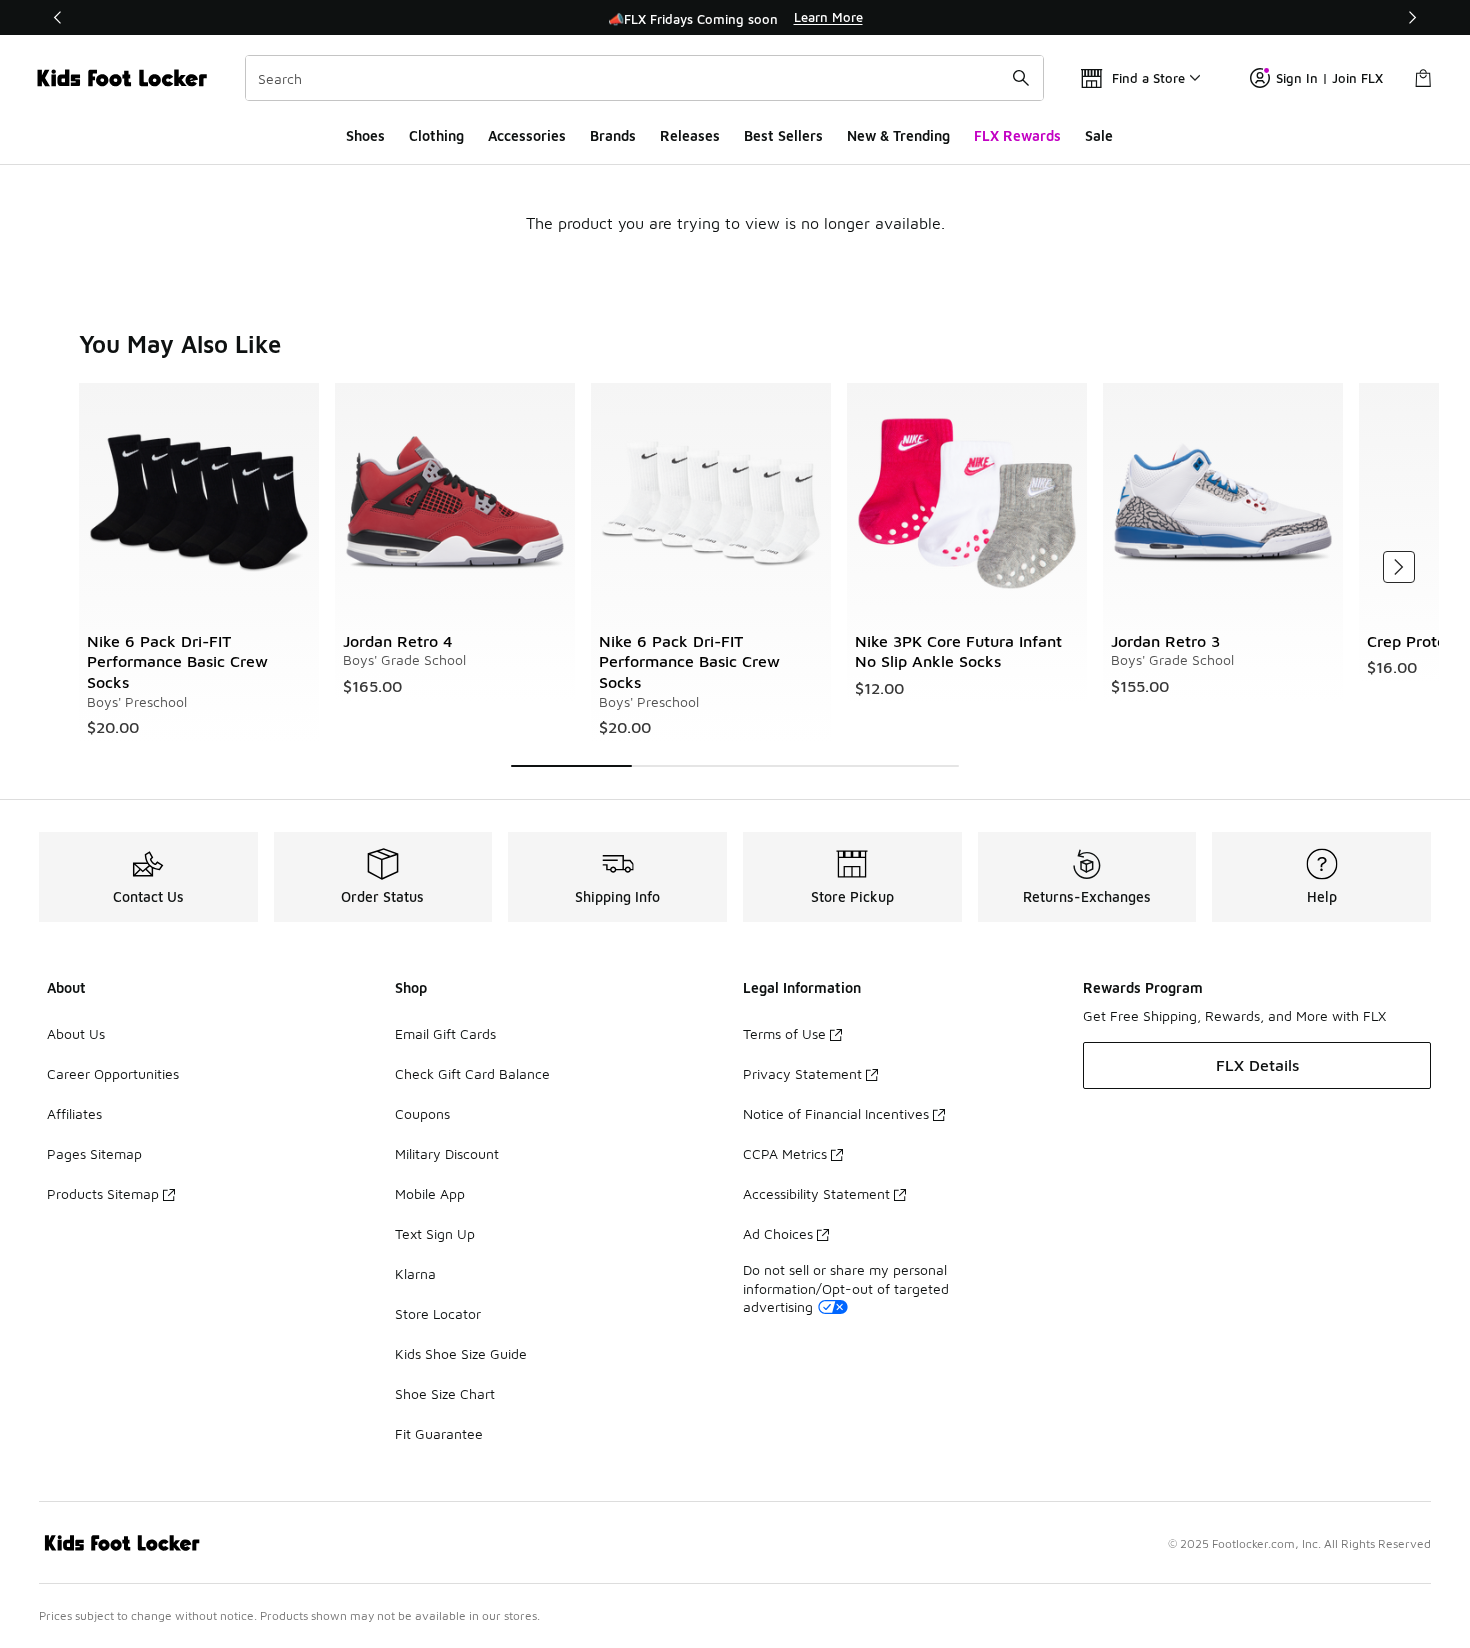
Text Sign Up (435, 1233)
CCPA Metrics (785, 1153)
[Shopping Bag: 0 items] (1423, 78)
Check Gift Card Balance (472, 1073)
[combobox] (644, 78)
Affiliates (74, 1113)
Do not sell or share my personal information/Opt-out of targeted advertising (846, 1287)
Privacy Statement (802, 1073)
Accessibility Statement (816, 1193)
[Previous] (58, 17)
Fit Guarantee (439, 1433)
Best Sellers (783, 135)
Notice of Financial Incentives (836, 1113)
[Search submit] (1021, 78)
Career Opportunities (113, 1073)
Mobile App (430, 1193)
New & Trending (898, 135)
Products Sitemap (103, 1193)
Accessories (527, 135)
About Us (76, 1033)
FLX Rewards (1017, 135)
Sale (1099, 135)
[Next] (1412, 17)
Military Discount (447, 1153)
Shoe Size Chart (445, 1393)
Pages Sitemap (94, 1153)
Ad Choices (778, 1233)
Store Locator (438, 1313)
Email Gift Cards (445, 1033)
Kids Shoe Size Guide (461, 1353)
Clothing (436, 135)
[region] (735, 18)
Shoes (365, 135)
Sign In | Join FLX (1329, 78)
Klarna (415, 1273)
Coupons (422, 1113)
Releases (690, 135)
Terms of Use (784, 1033)
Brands (613, 135)
